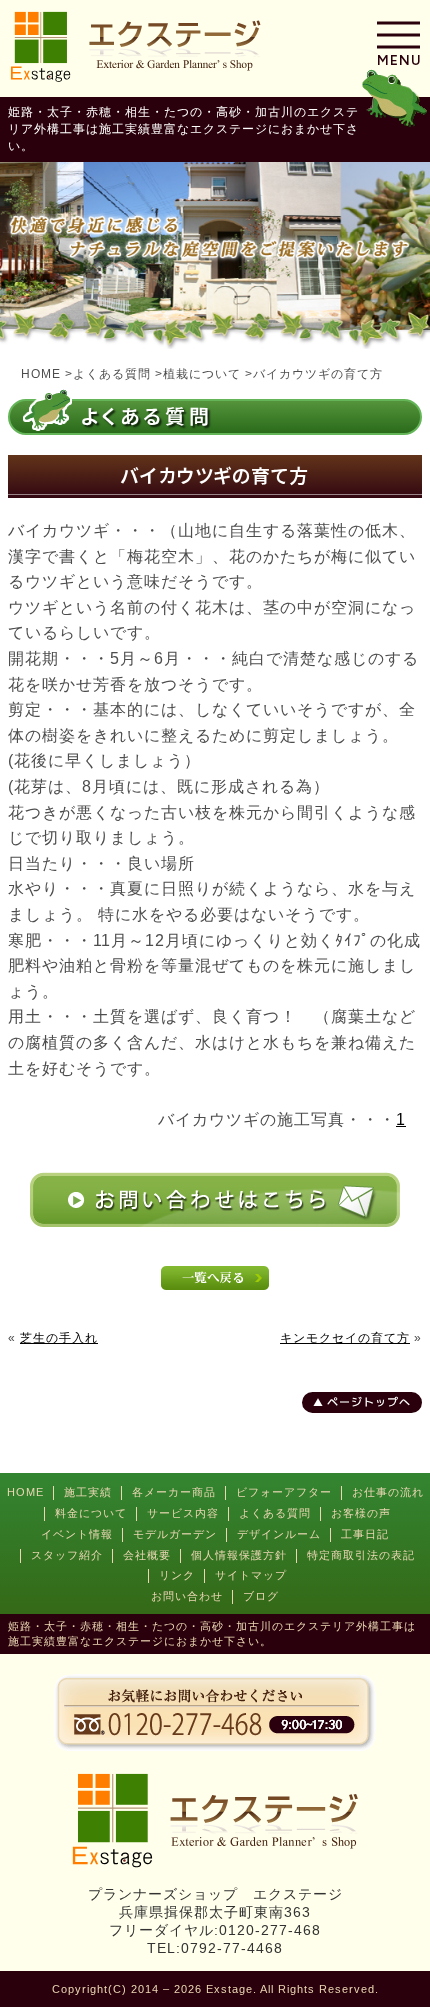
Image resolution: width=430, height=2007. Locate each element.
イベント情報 (77, 1534)
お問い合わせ (187, 1596)
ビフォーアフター (284, 1492)
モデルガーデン (175, 1534)
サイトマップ (251, 1575)
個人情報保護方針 (239, 1555)
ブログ (261, 1596)
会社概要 (147, 1555)
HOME (25, 1492)
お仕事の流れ (388, 1492)
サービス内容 (183, 1513)
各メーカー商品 (174, 1492)
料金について (91, 1513)
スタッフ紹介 (67, 1555)
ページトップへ (369, 1402)
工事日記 (365, 1534)
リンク (177, 1575)
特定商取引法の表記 (361, 1555)
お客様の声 (361, 1513)
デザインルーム (279, 1534)
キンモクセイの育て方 (345, 1338)
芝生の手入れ (59, 1338)
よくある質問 (275, 1513)
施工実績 (88, 1492)
